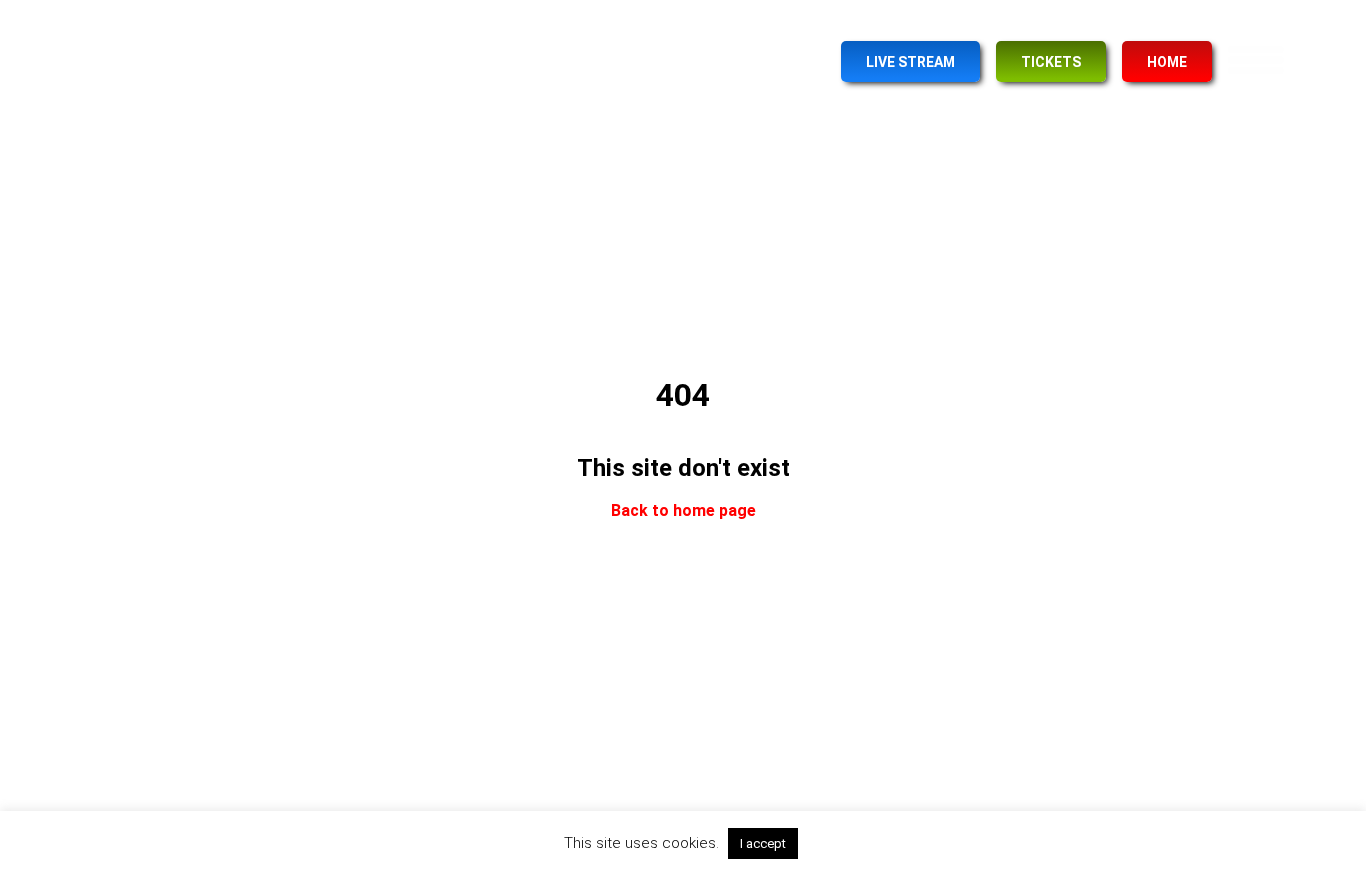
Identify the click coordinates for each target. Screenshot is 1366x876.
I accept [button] (763, 843)
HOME (1167, 62)
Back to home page (683, 511)
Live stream (910, 62)
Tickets (1051, 62)
